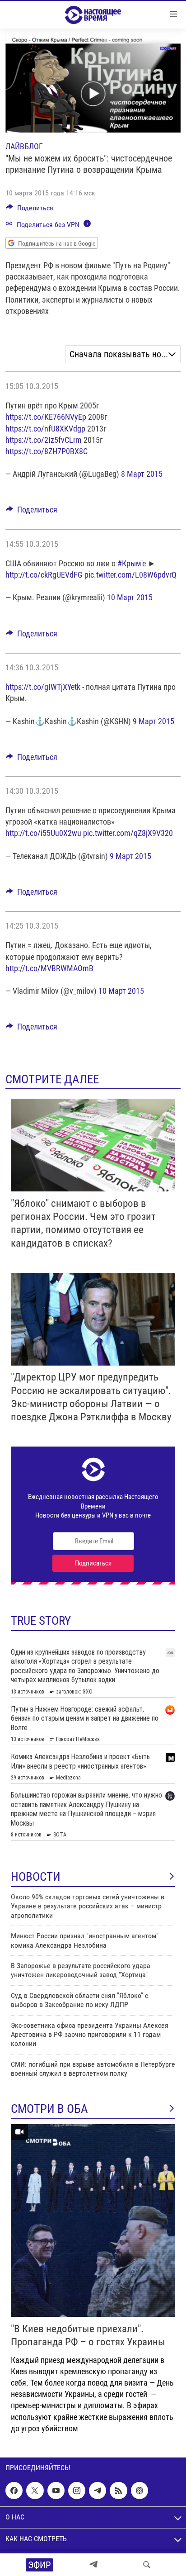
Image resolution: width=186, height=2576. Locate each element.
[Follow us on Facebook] (14, 2491)
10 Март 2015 (130, 597)
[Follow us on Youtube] (56, 2491)
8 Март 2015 (142, 474)
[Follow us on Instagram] (77, 2491)
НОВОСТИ (36, 1877)
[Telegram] (93, 2565)
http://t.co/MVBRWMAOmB (49, 968)
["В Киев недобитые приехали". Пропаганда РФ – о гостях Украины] (93, 2220)
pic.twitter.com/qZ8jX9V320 (128, 833)
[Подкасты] (139, 2491)
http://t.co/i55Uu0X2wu (43, 833)
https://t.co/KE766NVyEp (46, 417)
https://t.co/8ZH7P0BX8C (46, 451)
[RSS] (118, 2491)
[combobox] (123, 354)
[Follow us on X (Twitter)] (35, 2491)
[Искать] (147, 2565)
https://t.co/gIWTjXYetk (43, 687)
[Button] (30, 210)
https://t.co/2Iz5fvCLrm (44, 440)
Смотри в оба (49, 2109)
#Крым (129, 563)
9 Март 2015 (153, 721)
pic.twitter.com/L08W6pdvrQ (130, 575)
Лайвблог (24, 146)
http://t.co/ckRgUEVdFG (44, 575)
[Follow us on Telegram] (98, 2491)
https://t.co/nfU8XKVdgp (45, 429)
